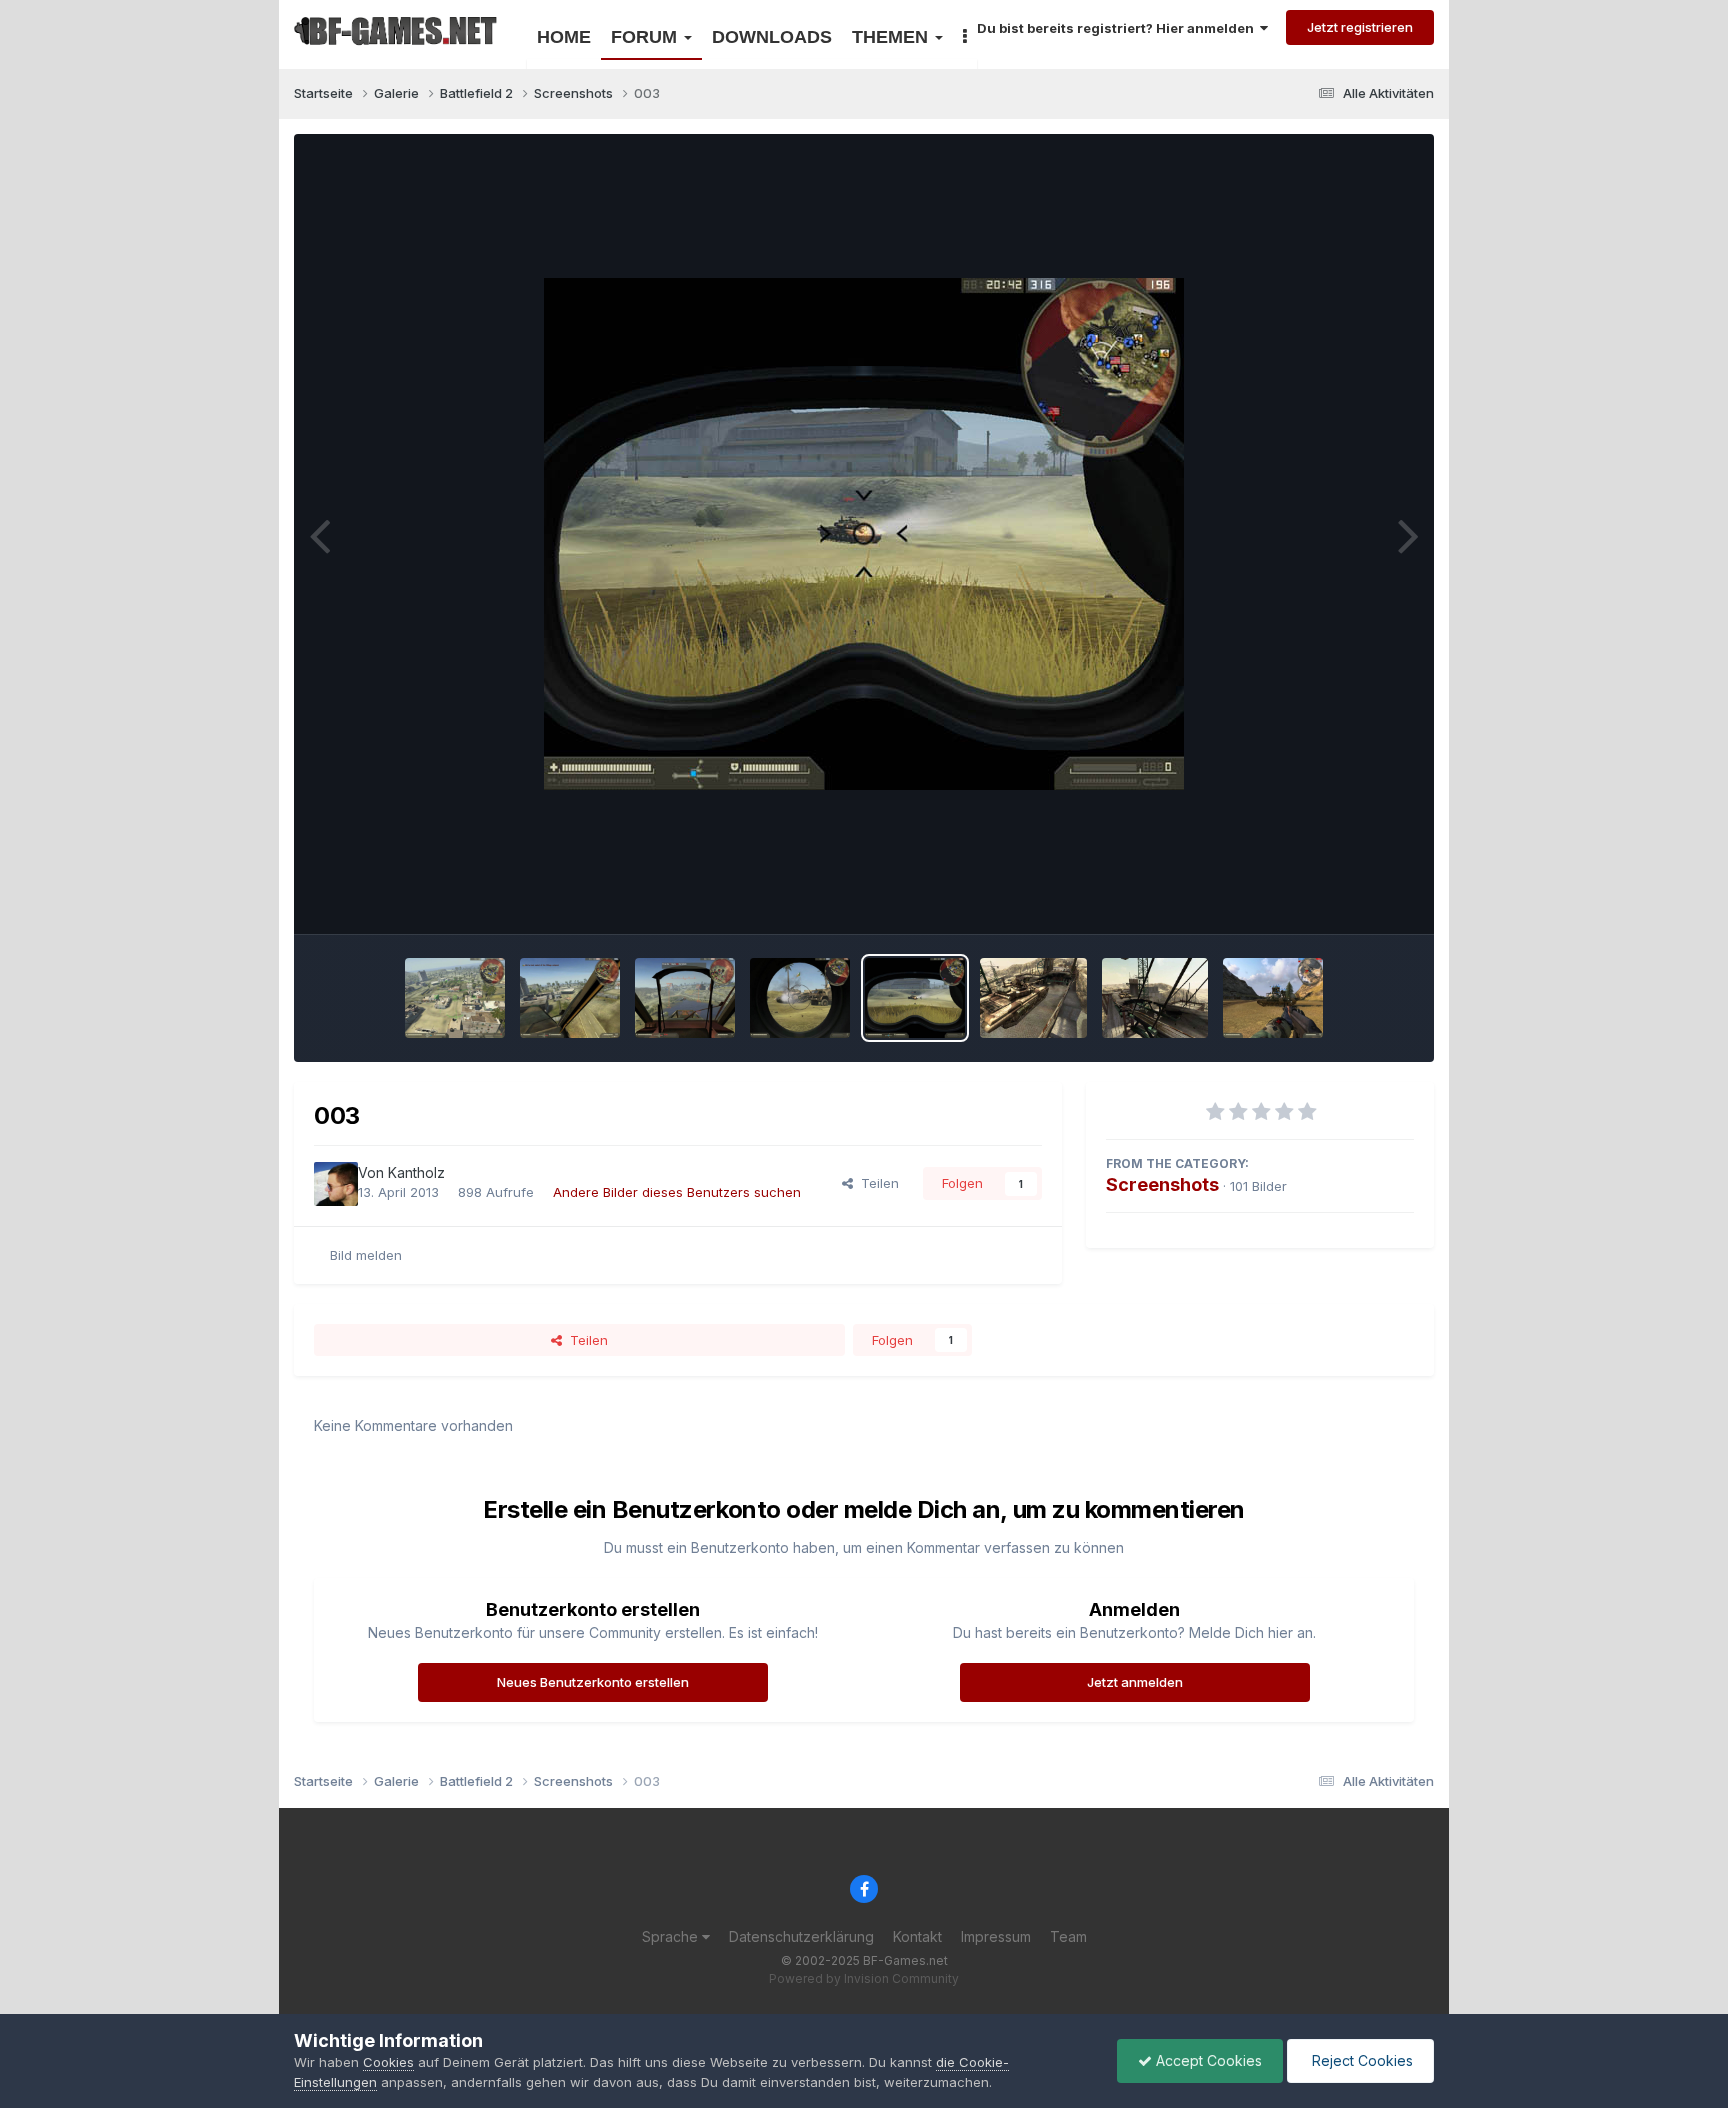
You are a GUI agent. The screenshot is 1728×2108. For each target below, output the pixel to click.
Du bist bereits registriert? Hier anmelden (1118, 28)
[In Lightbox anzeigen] (864, 534)
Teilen (876, 1183)
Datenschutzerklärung (801, 1936)
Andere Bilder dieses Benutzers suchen (677, 1192)
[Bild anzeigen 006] (570, 998)
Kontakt (917, 1936)
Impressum (996, 1936)
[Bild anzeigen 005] (685, 998)
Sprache (672, 1936)
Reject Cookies (1360, 2060)
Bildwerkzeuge (1343, 897)
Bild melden (366, 1255)
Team (1068, 1936)
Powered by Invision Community (864, 1978)
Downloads (772, 37)
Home (564, 37)
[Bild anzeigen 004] (800, 998)
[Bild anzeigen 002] (1033, 998)
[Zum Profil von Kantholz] (336, 1184)
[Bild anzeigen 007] (455, 998)
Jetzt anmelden (1135, 1682)
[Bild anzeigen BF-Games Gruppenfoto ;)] (1273, 998)
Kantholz (416, 1172)
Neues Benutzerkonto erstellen (593, 1682)
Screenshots (1162, 1184)
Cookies (388, 2062)
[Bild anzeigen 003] (915, 998)
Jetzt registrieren (1360, 27)
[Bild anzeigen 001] (1155, 998)
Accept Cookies (1207, 2060)
